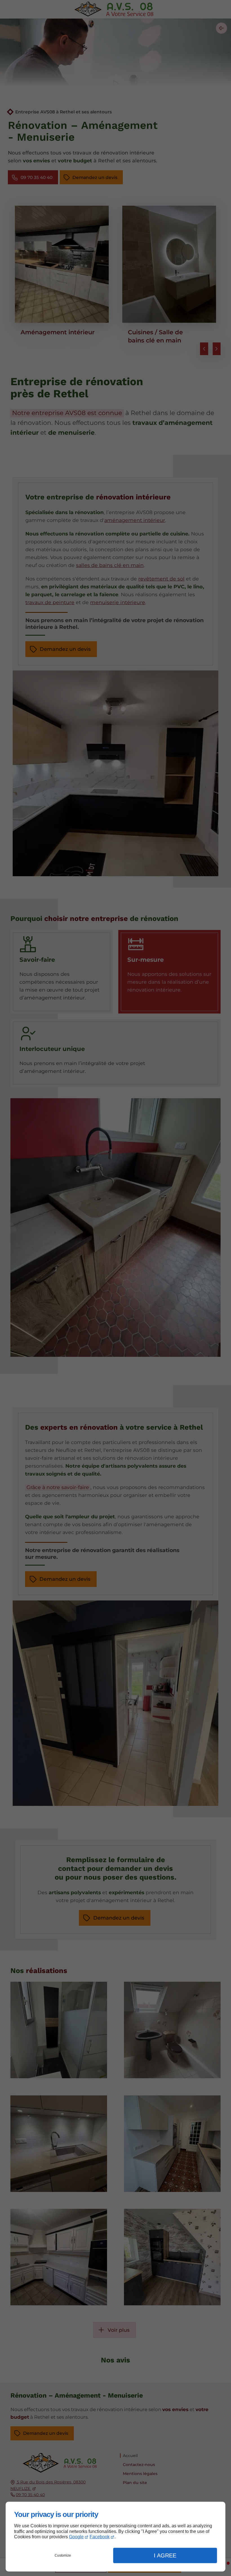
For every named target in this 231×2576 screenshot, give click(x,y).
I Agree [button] (165, 2555)
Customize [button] (63, 2555)
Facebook (100, 2537)
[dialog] (115, 2537)
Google (76, 2537)
